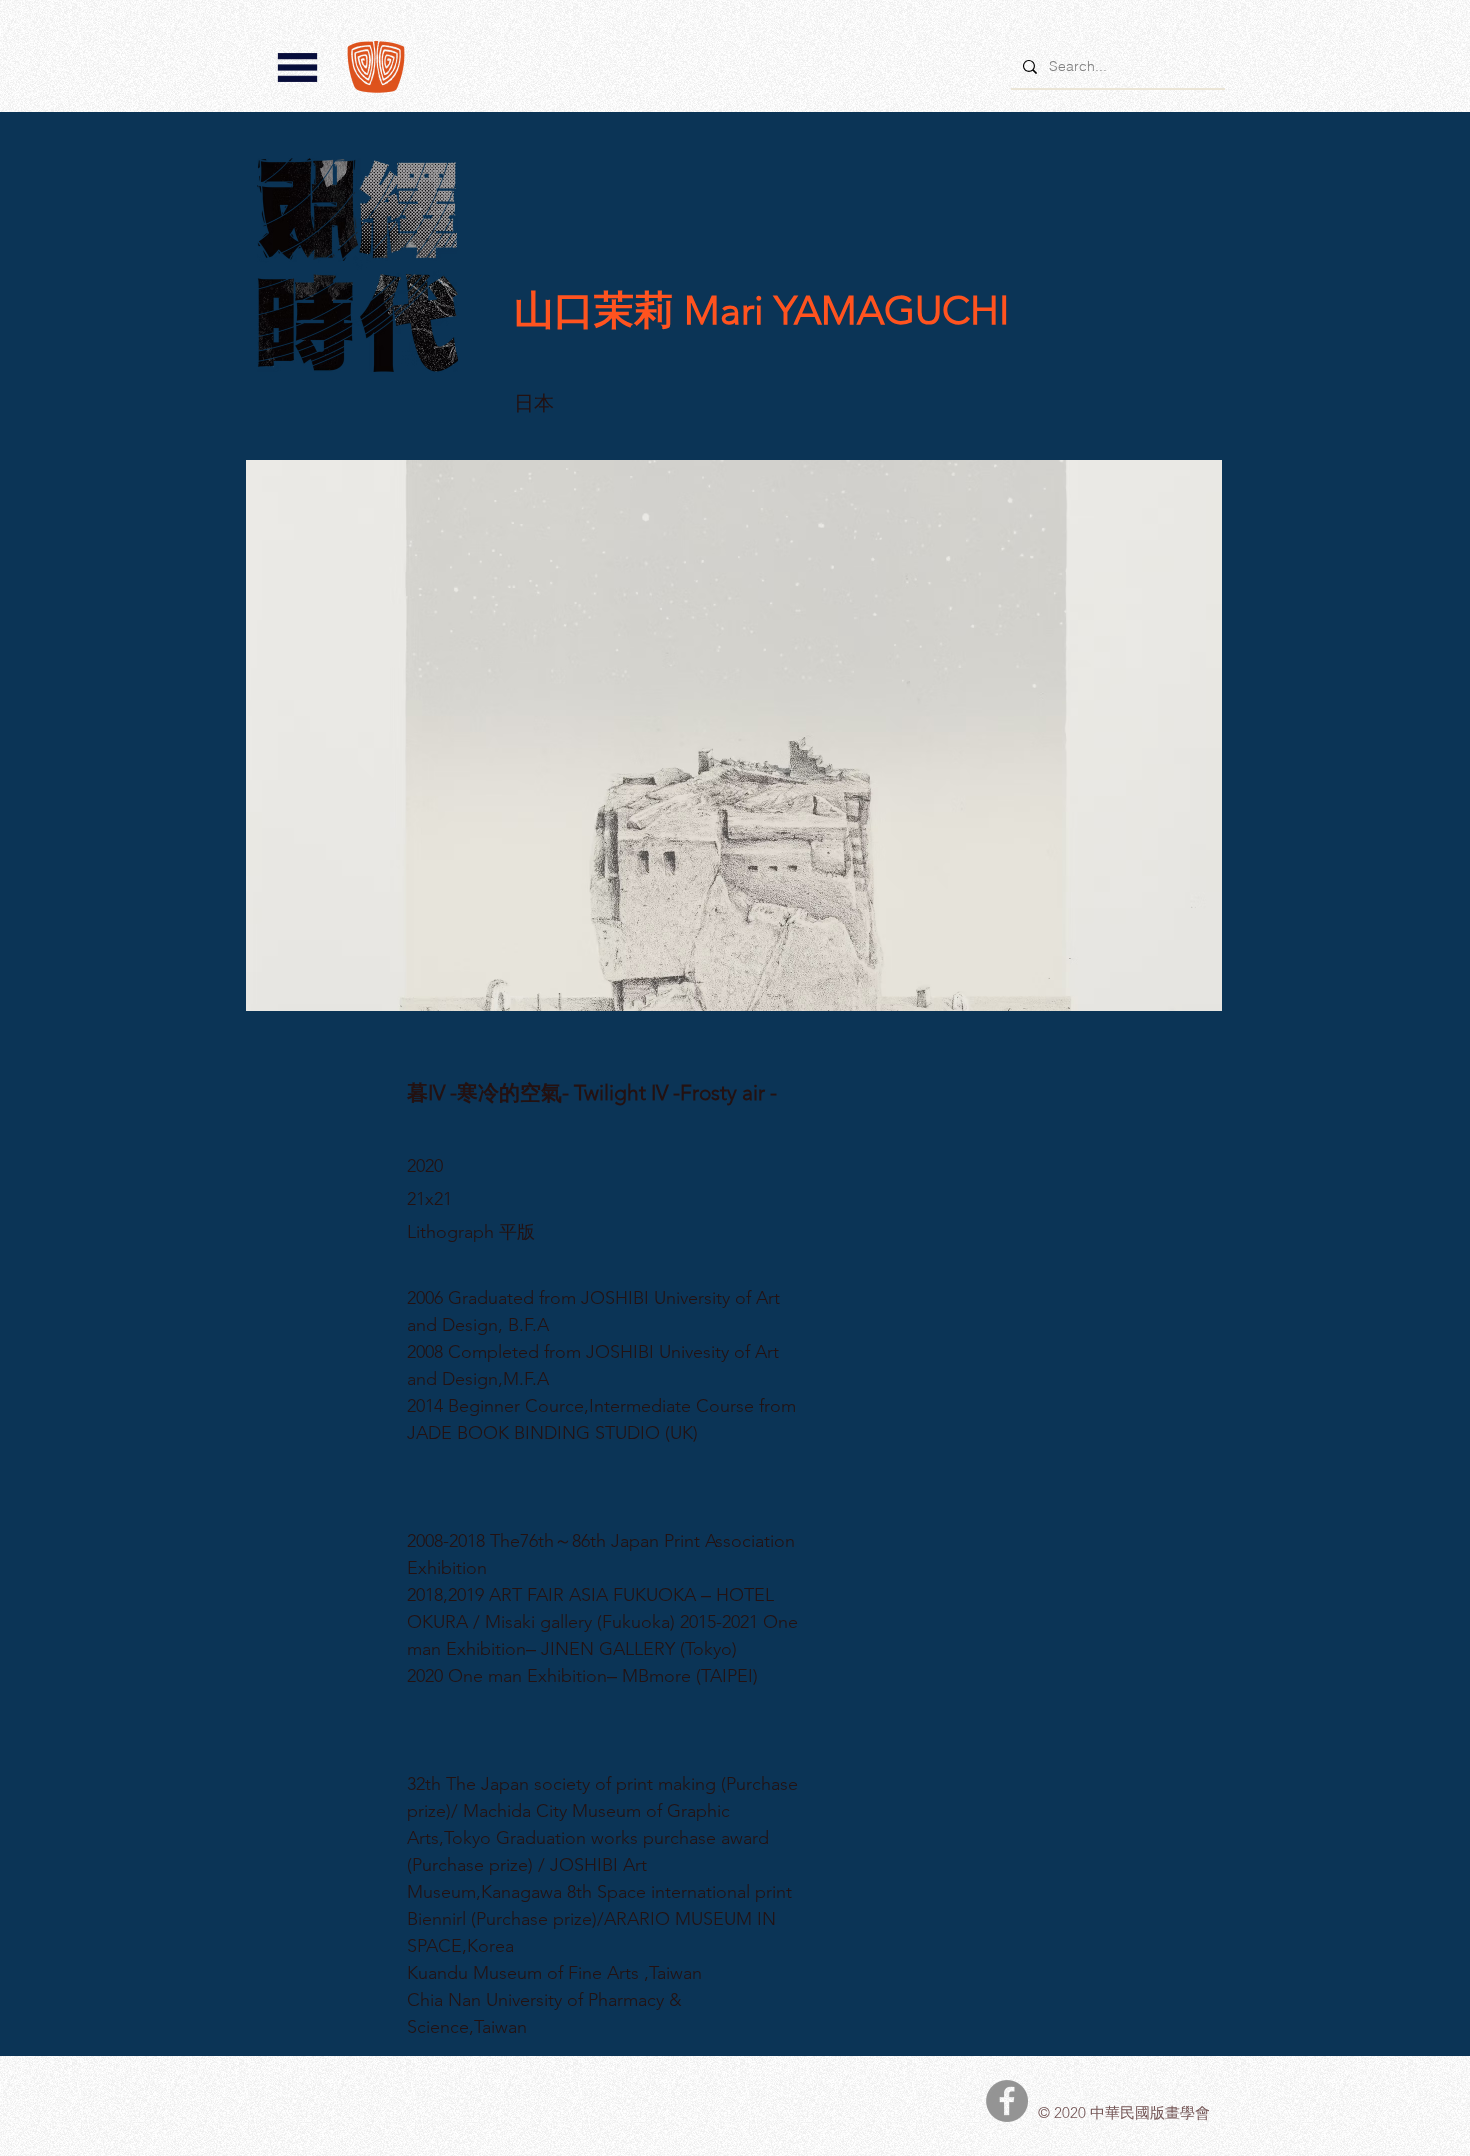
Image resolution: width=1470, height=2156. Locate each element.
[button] (297, 67)
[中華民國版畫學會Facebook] (1007, 2101)
